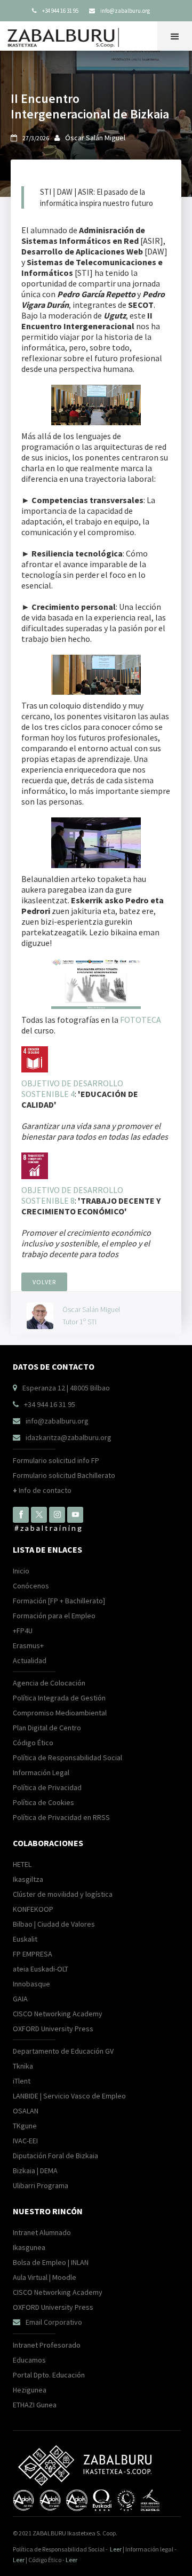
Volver (44, 1282)
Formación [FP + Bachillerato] (59, 1601)
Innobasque (31, 1984)
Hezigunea (30, 2390)
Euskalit (25, 1939)
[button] (175, 36)
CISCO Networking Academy (58, 2014)
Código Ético (33, 1743)
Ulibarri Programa (41, 2185)
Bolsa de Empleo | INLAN (51, 2262)
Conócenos (31, 1586)
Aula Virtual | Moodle (45, 2277)
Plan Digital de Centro (47, 1728)
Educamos (29, 2360)
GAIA (20, 1999)
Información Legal (41, 1772)
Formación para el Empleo (54, 1616)
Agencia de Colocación (49, 1683)
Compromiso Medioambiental (60, 1713)
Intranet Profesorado (47, 2345)
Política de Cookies (43, 1802)
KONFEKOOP (33, 1909)
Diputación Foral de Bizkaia (55, 2156)
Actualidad (30, 1660)
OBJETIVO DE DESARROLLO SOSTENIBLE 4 (72, 1088)
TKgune (25, 2126)
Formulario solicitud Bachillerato (64, 1475)
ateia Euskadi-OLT (41, 1969)
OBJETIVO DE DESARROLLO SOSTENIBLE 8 (72, 1195)
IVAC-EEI (25, 2141)
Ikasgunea (29, 2247)
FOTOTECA (141, 1020)
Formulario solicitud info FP (56, 1460)
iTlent (22, 2081)
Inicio (21, 1571)
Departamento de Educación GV (63, 2051)
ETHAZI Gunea (35, 2405)
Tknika (23, 2066)
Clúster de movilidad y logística (63, 1894)
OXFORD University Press (53, 2029)
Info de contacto (42, 1490)
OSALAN (26, 2111)
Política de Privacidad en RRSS (61, 1817)
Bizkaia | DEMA (35, 2170)
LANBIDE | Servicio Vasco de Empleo (69, 2096)
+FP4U (23, 1631)
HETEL (22, 1864)
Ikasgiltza (28, 1879)
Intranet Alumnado (42, 2232)
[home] (66, 35)
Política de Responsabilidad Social (67, 1758)
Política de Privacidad (47, 1787)
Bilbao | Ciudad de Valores (54, 1924)
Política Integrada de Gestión (59, 1698)
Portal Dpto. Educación (49, 2375)
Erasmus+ (28, 1645)
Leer (116, 2549)
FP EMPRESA (33, 1954)
